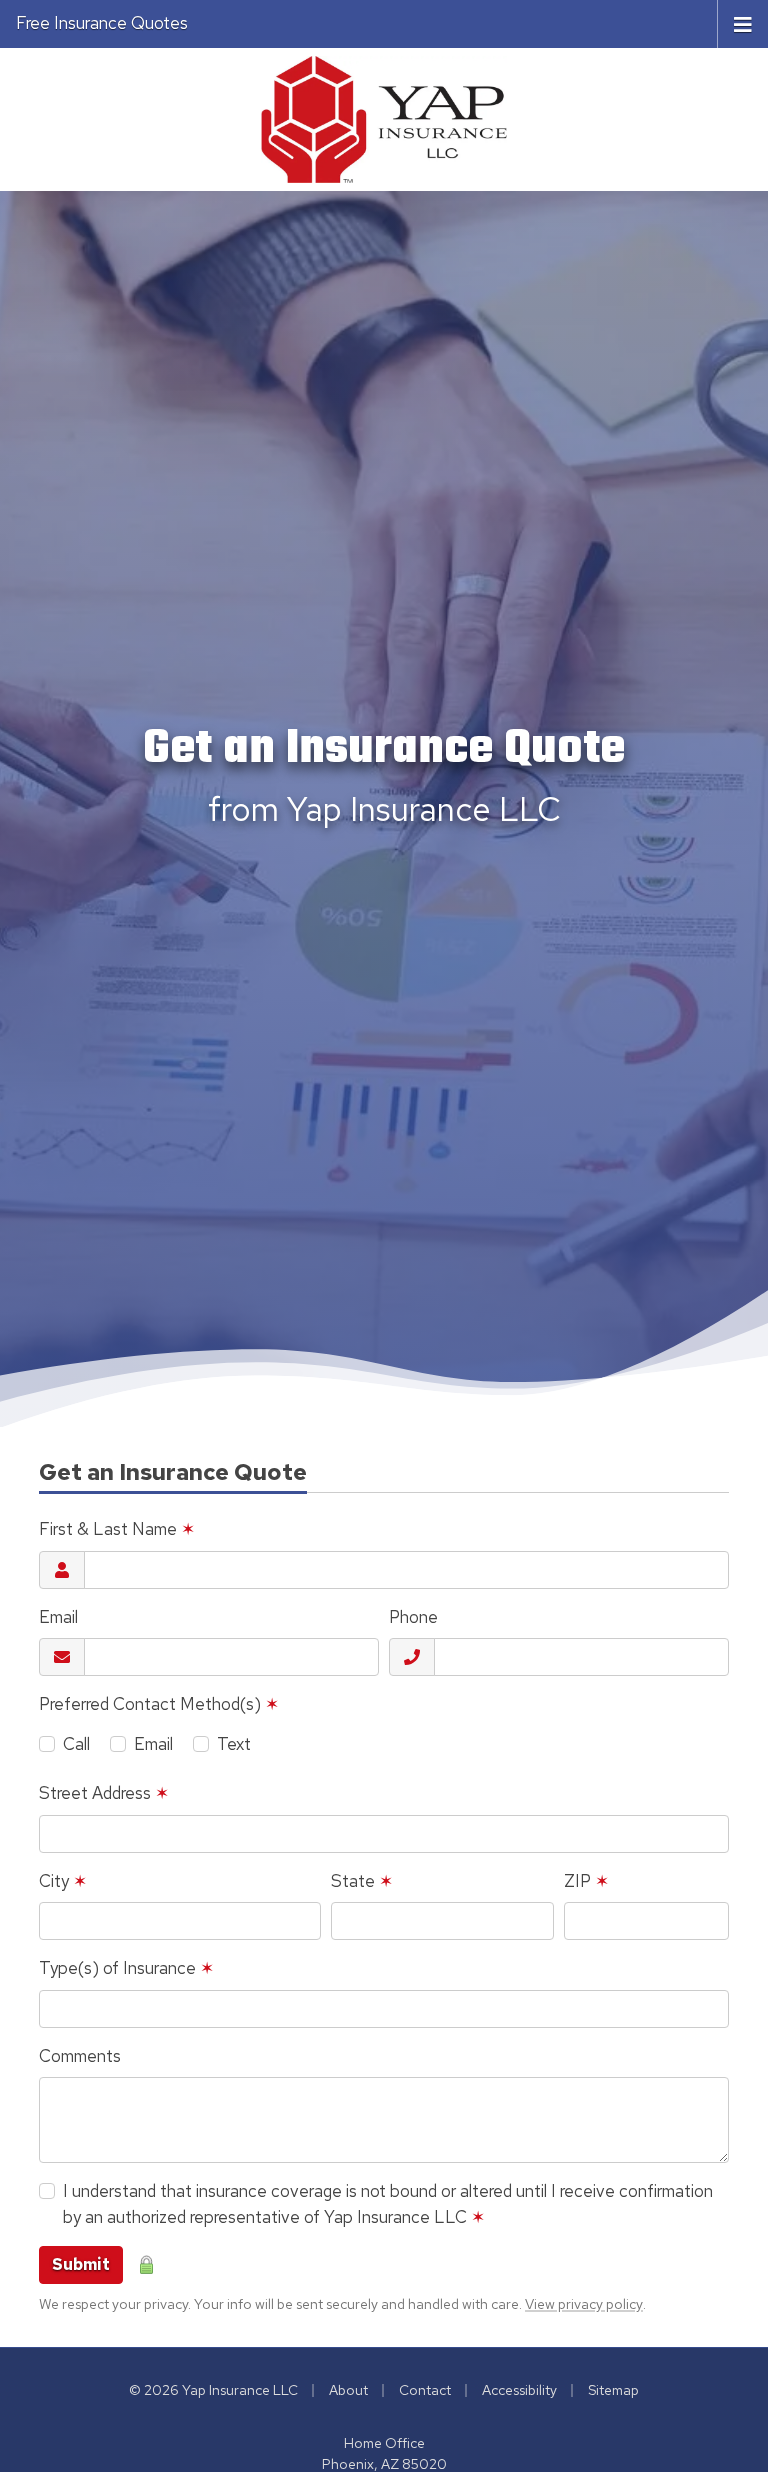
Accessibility (519, 2390)
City (63, 1881)
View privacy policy (584, 2304)
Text (234, 1744)
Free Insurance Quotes (102, 23)
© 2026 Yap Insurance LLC (213, 2390)
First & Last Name (117, 1529)
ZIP (586, 1881)
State (362, 1881)
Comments (80, 2056)
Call (76, 1744)
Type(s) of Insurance (126, 1968)
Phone (413, 1617)
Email (58, 1617)
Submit (81, 2264)
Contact (425, 2390)
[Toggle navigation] (743, 23)
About (348, 2390)
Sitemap (613, 2390)
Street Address (104, 1793)
